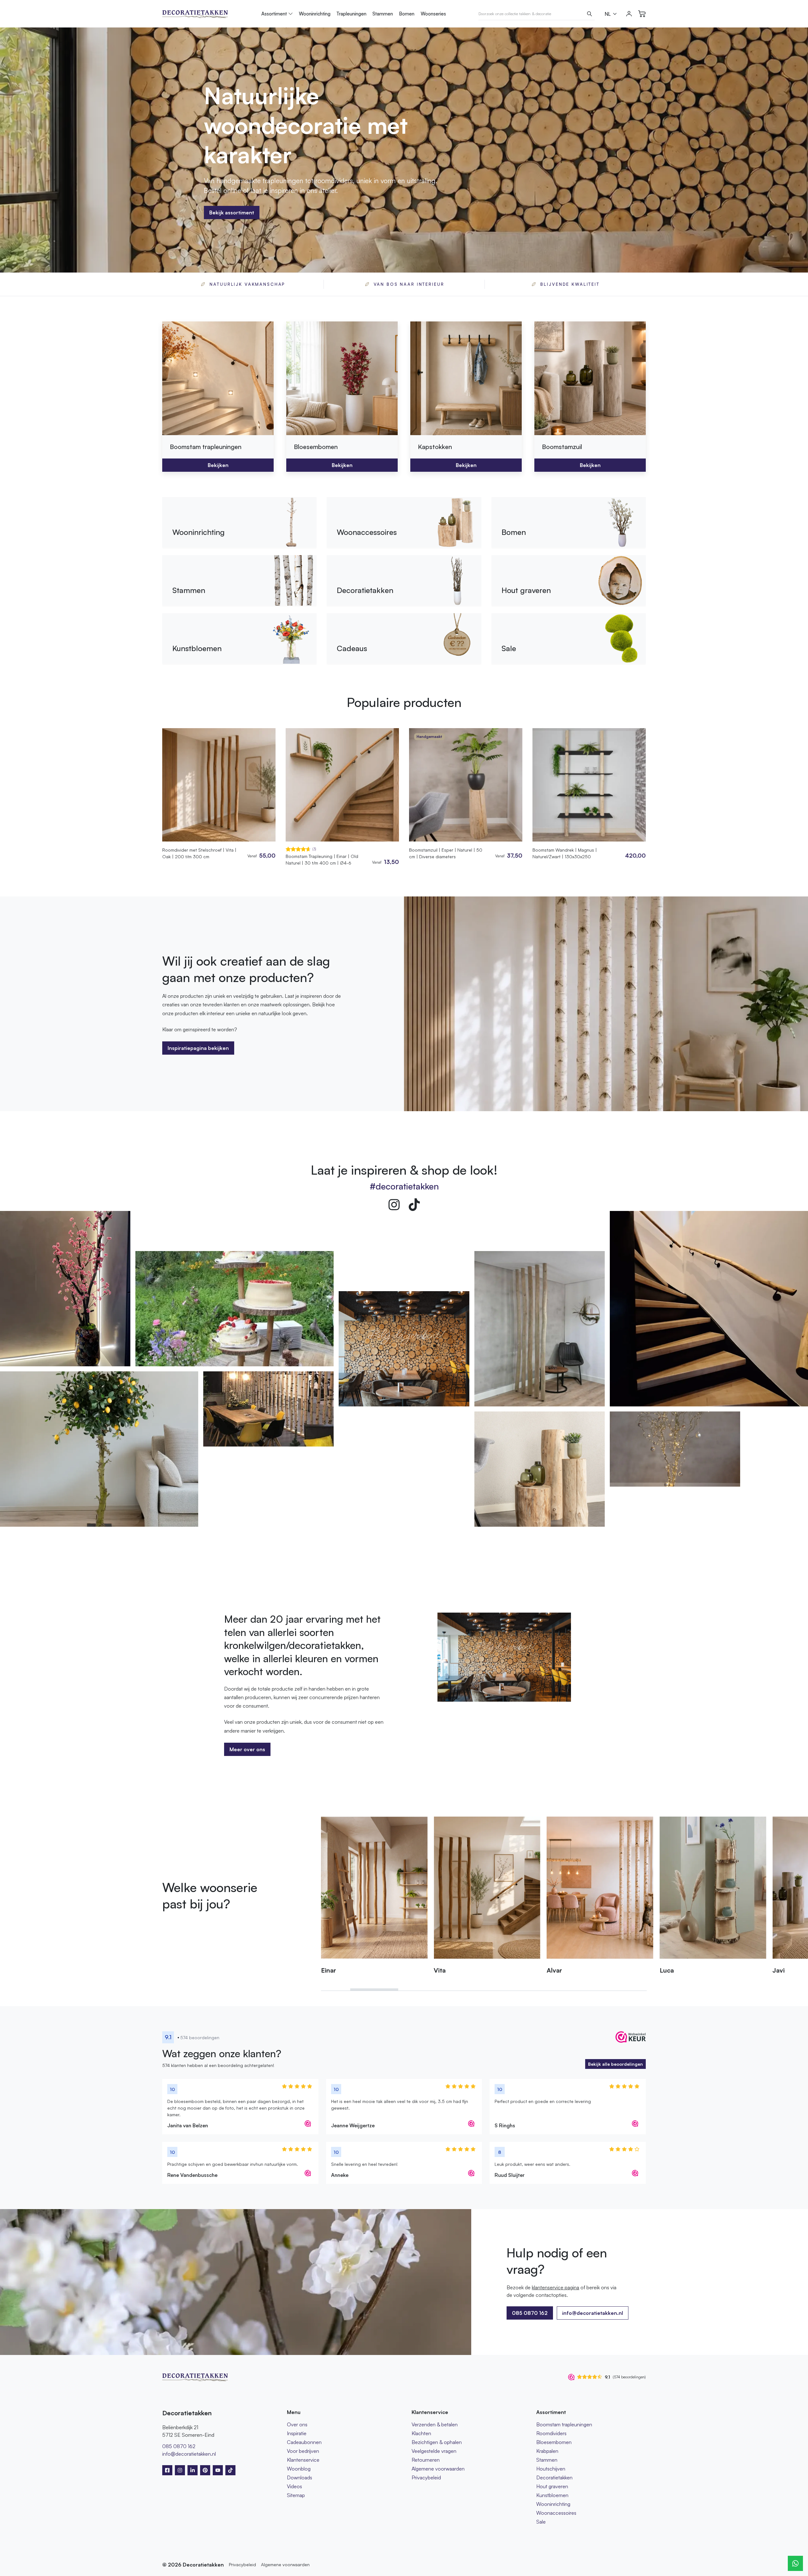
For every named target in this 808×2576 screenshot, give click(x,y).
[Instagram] (394, 1205)
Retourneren (426, 2460)
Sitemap (296, 2495)
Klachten (421, 2433)
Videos (294, 2486)
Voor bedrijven (303, 2451)
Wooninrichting (315, 14)
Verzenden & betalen (435, 2424)
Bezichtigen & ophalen (437, 2442)
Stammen (383, 14)
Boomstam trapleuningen (564, 2424)
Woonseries (433, 14)
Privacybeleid (426, 2477)
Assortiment (274, 14)
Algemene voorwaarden (438, 2469)
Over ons (297, 2424)
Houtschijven (551, 2469)
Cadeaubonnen (304, 2442)
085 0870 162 (179, 2446)
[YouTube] (218, 2470)
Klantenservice (303, 2460)
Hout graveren (552, 2486)
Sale (541, 2522)
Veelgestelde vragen (434, 2451)
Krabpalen (547, 2451)
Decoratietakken (554, 2477)
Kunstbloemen (552, 2495)
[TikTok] (414, 1205)
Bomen (407, 14)
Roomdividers (551, 2433)
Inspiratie (297, 2433)
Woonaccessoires (556, 2513)
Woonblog (299, 2469)
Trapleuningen (351, 14)
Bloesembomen (554, 2442)
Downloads (300, 2477)
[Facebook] (167, 2470)
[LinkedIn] (193, 2470)
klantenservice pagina (555, 2287)
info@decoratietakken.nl (593, 2313)
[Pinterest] (205, 2470)
